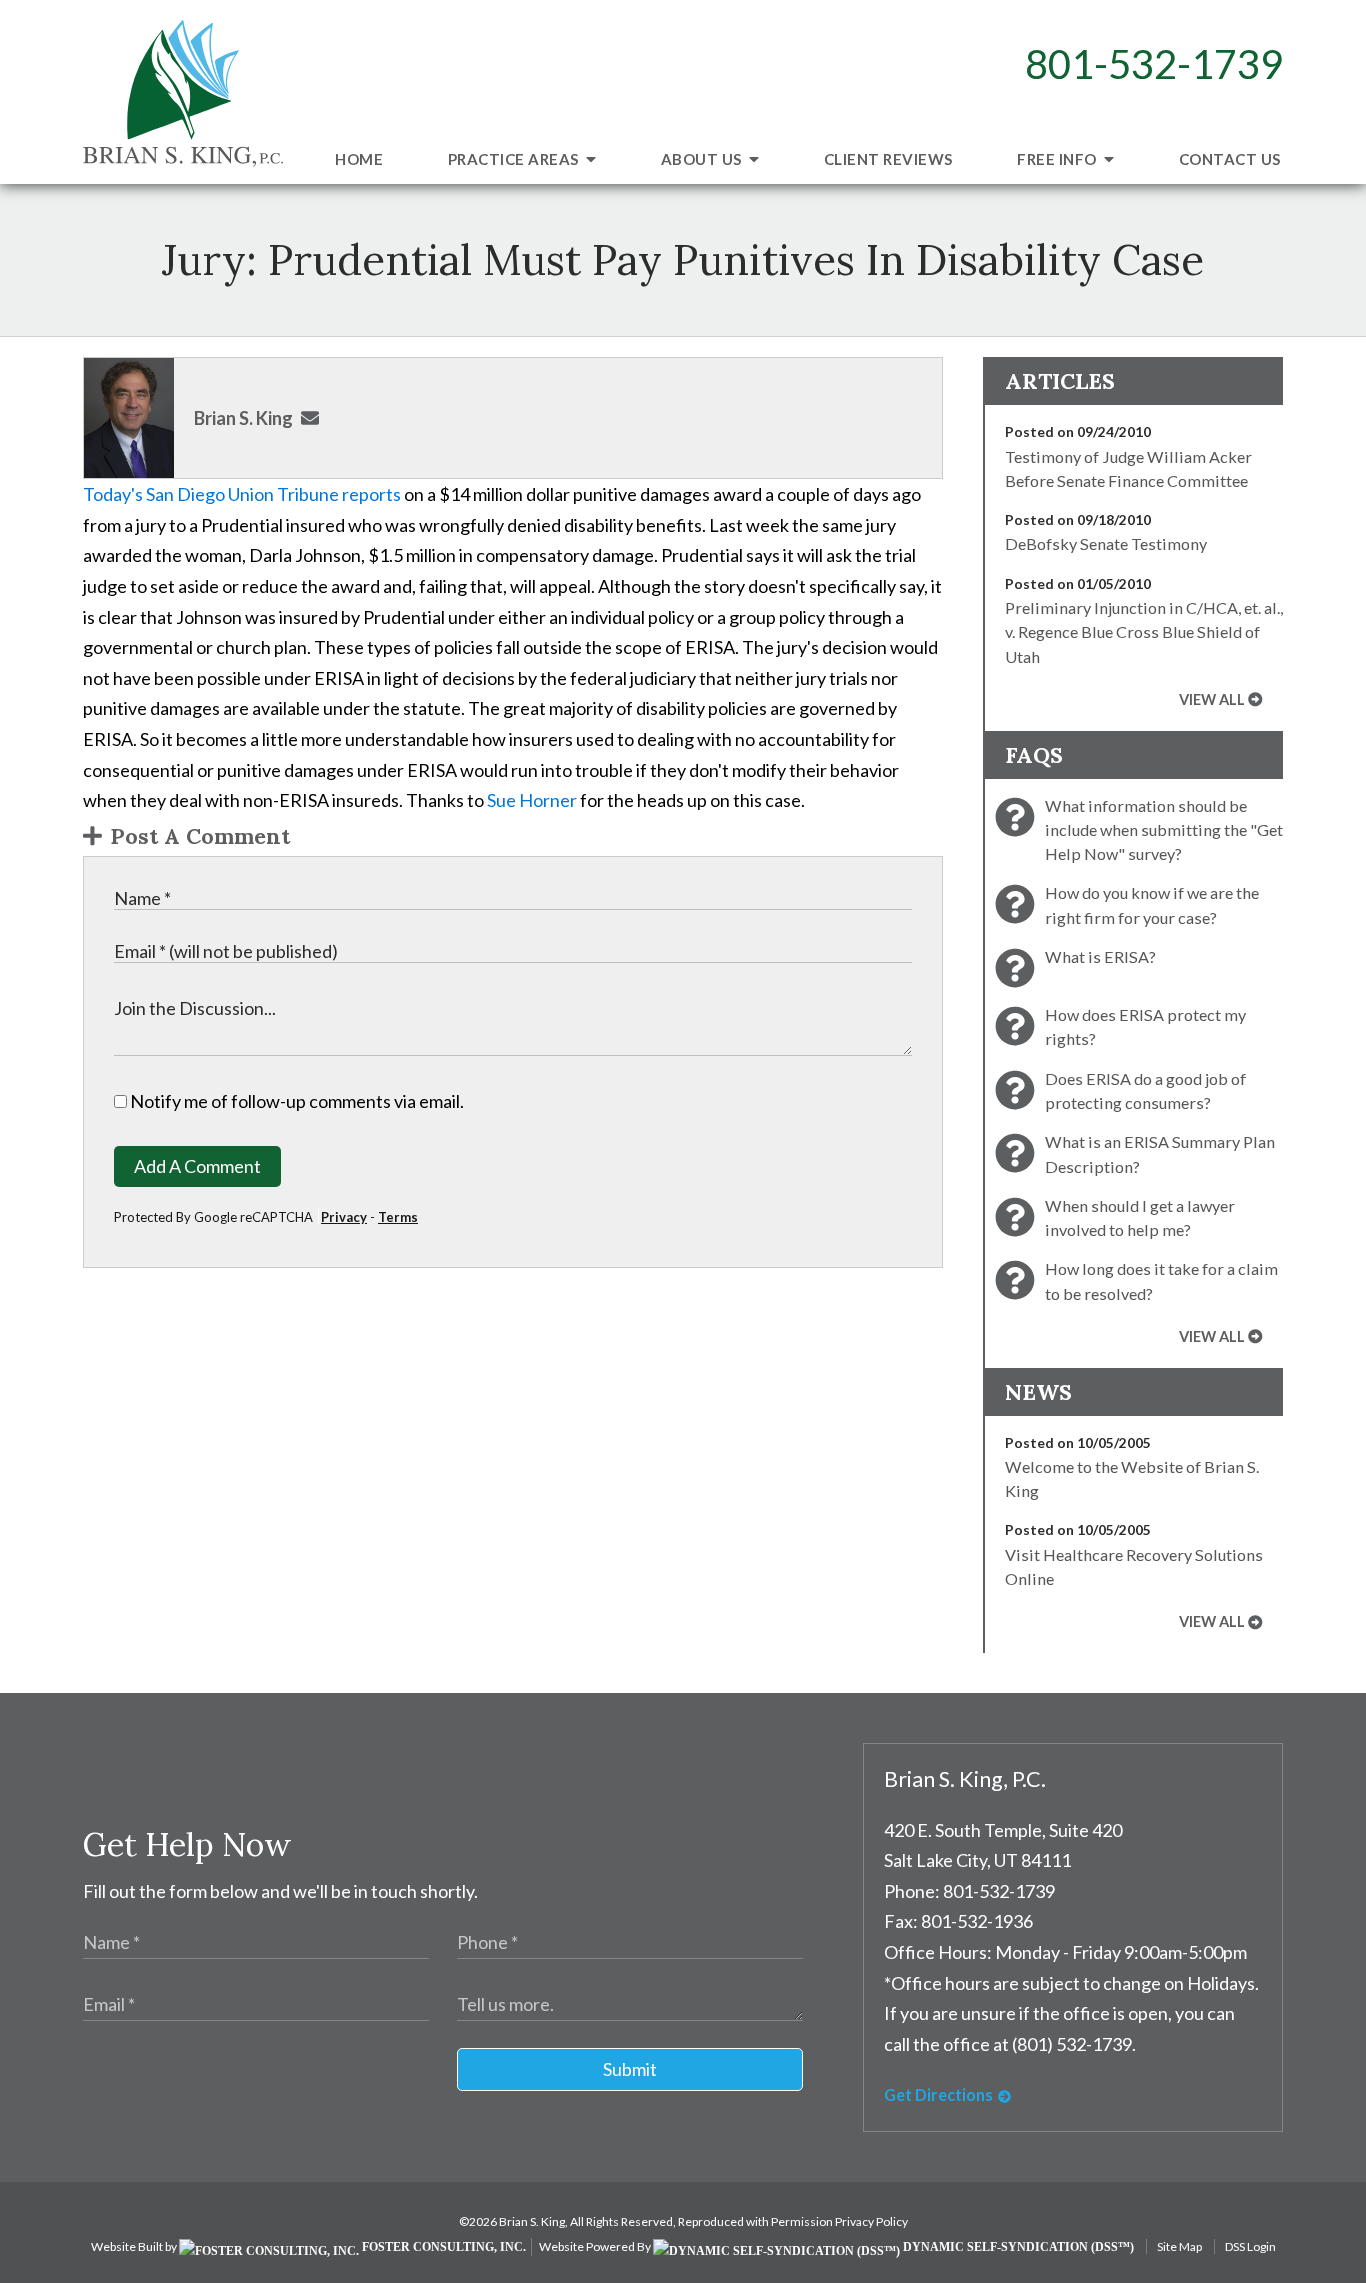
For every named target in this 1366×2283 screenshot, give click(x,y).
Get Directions (938, 2094)
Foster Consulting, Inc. (442, 2247)
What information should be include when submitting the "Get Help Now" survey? (1164, 830)
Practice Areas (515, 159)
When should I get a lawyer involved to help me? (1140, 1217)
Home (359, 159)
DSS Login (1250, 2246)
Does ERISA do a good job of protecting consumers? (1145, 1090)
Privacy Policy (871, 2221)
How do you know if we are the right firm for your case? (1152, 904)
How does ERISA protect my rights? (1145, 1026)
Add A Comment (197, 1166)
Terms (398, 1217)
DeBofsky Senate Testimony (1106, 543)
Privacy (344, 1217)
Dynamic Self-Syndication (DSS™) (1017, 2247)
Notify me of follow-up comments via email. (295, 1101)
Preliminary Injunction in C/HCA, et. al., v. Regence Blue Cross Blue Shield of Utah (1144, 632)
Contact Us (1230, 159)
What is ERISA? (1100, 956)
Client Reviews (888, 159)
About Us (703, 159)
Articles (1060, 381)
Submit (630, 2069)
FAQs (1034, 755)
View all (1212, 699)
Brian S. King (243, 418)
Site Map (1179, 2246)
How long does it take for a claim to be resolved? (1161, 1280)
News (1038, 1392)
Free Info (1058, 159)
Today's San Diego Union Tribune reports (243, 494)
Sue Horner (533, 800)
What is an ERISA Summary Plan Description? (1160, 1153)
